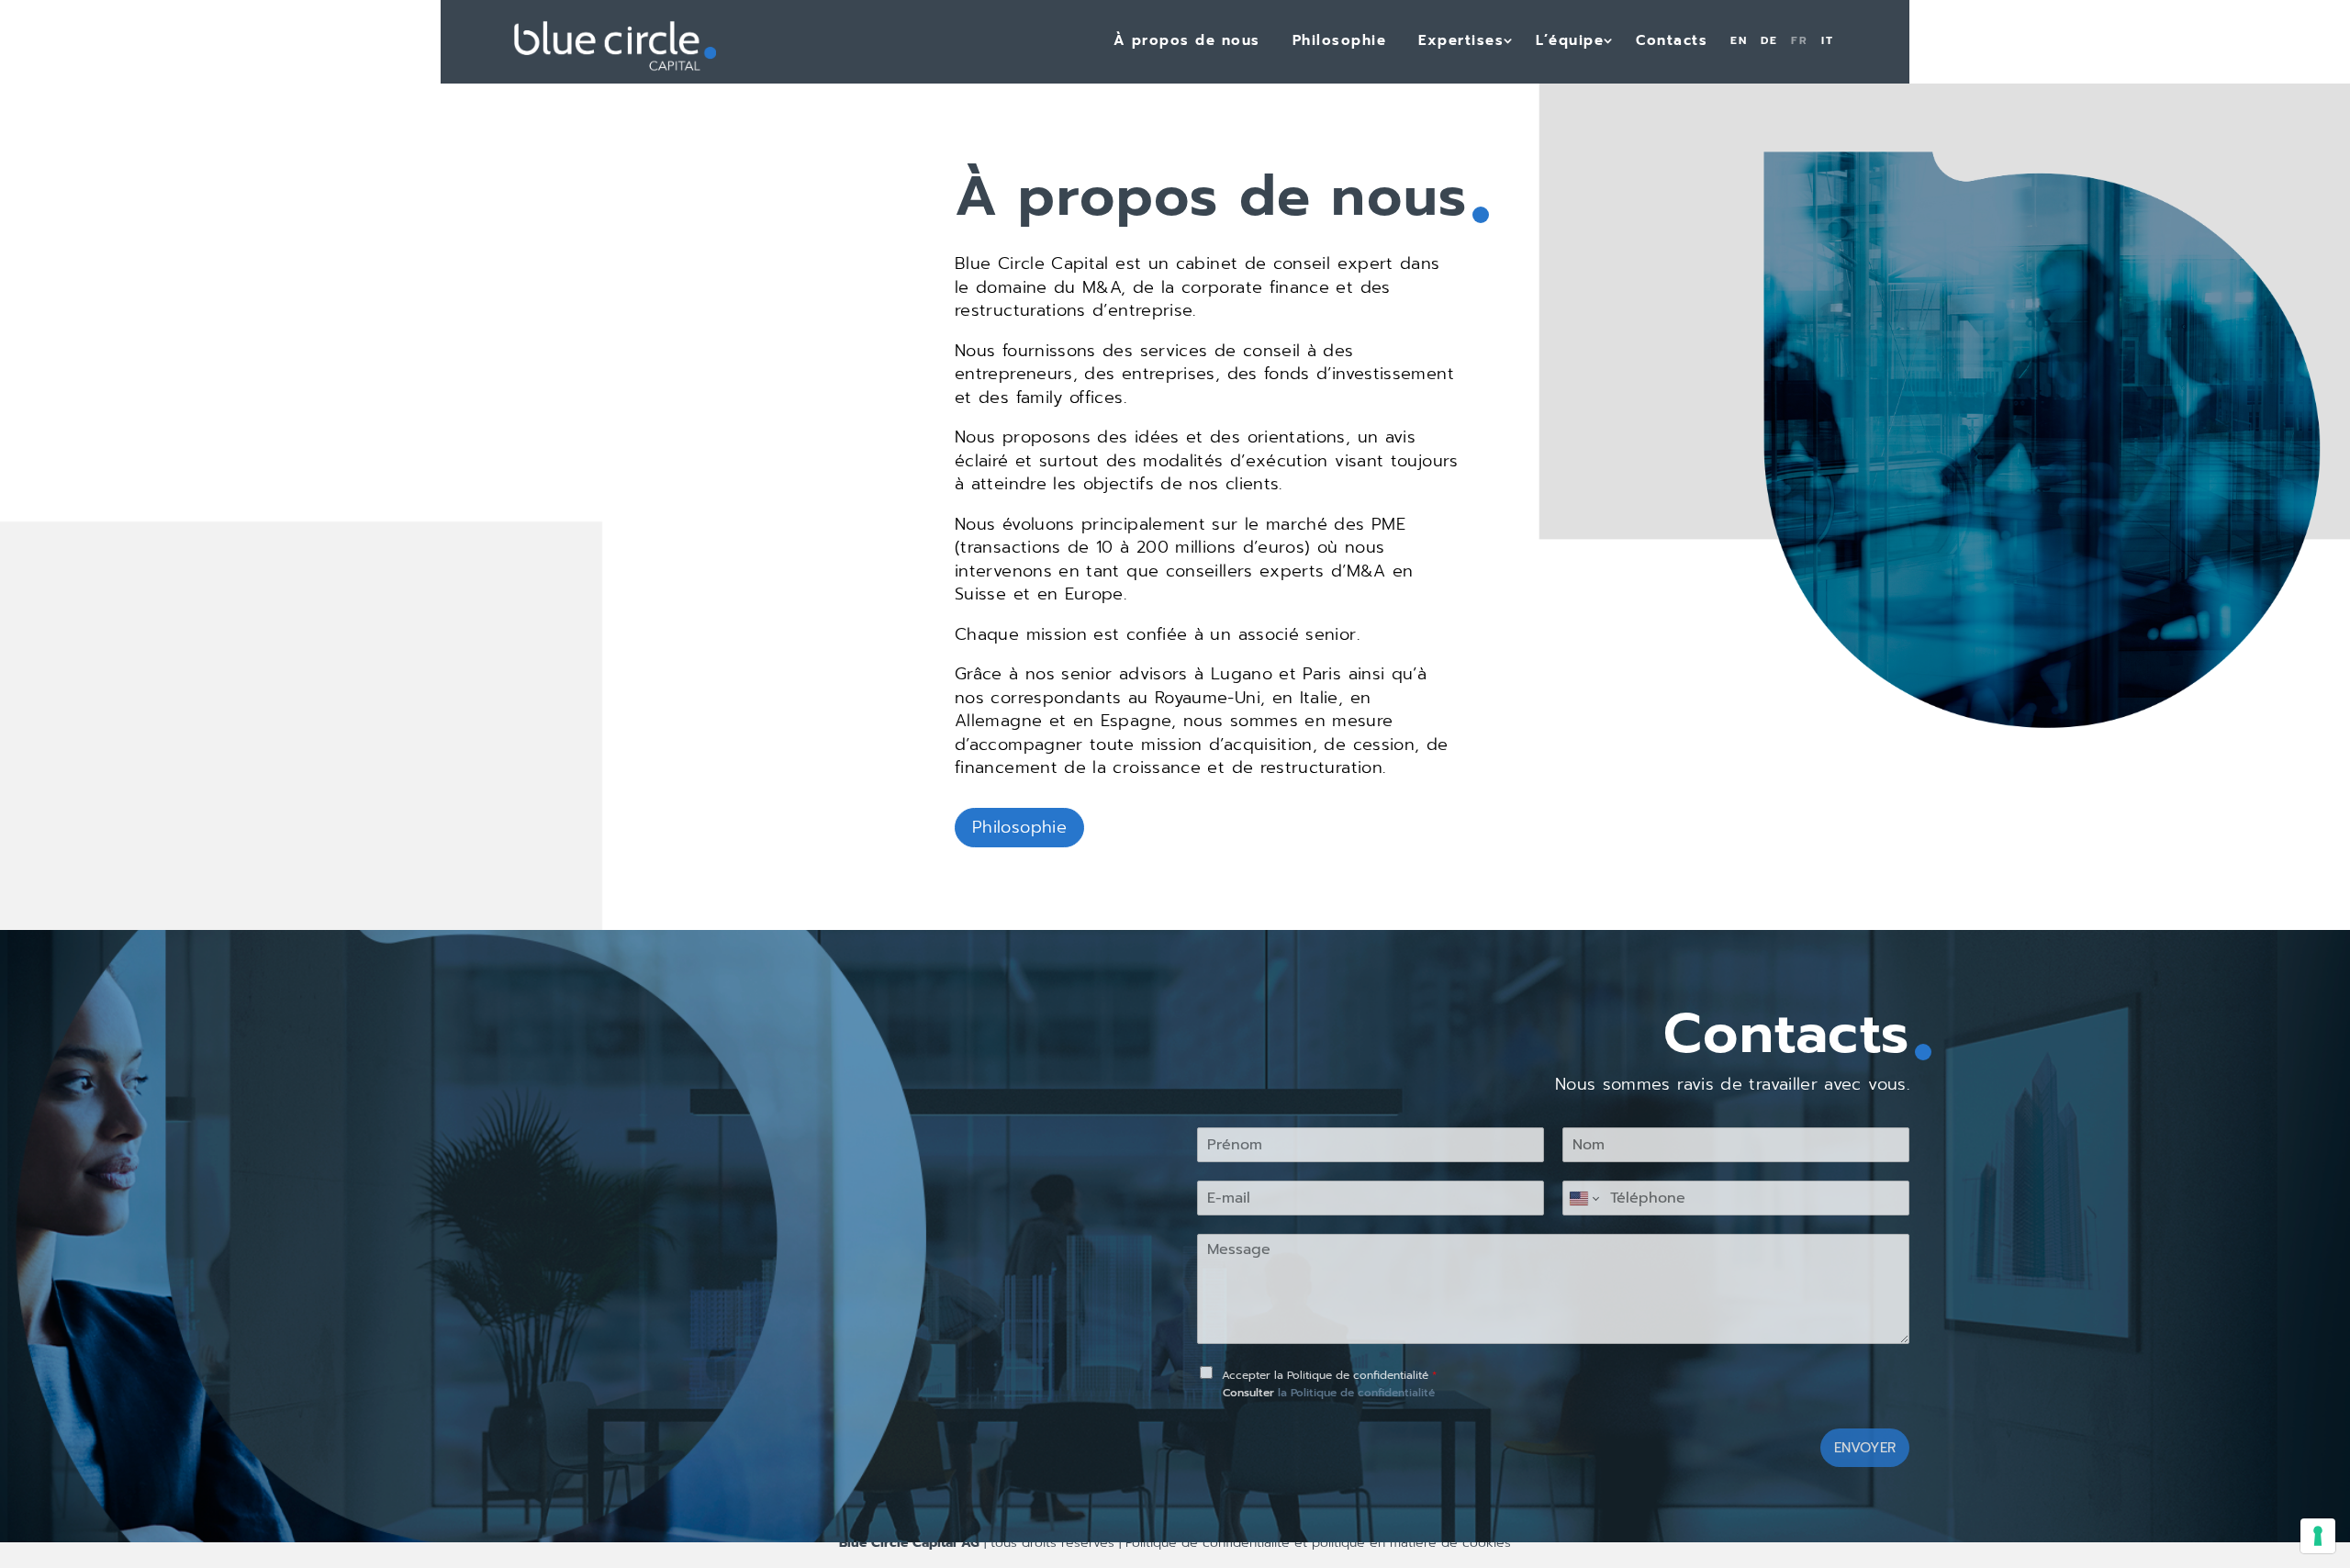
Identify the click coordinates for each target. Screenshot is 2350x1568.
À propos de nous (1187, 40)
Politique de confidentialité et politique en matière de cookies (1316, 1543)
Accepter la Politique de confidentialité (1329, 1375)
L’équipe (1570, 40)
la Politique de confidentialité (1356, 1393)
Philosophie (1340, 40)
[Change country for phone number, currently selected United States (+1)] (1583, 1198)
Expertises (1461, 40)
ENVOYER (1865, 1448)
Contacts (1672, 40)
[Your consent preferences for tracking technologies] (2318, 1536)
